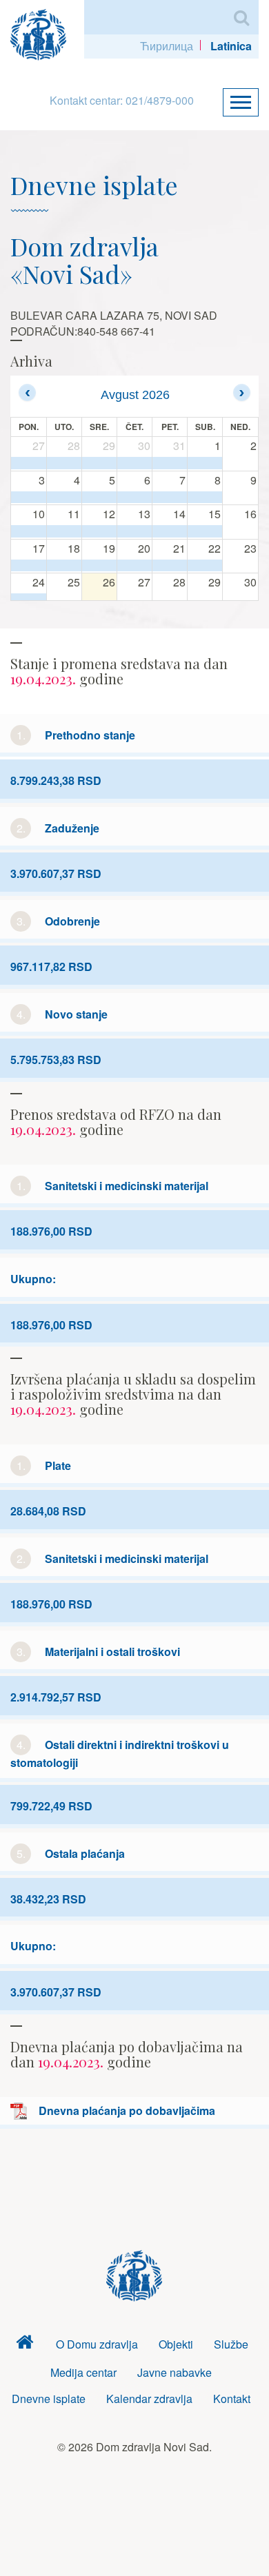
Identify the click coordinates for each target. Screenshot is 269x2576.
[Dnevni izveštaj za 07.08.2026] (170, 498)
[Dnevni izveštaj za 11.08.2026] (64, 531)
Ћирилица (167, 46)
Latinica (231, 46)
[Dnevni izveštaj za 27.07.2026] (29, 463)
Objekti (176, 2344)
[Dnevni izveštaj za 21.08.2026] (170, 566)
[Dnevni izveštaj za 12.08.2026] (99, 531)
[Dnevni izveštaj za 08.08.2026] (205, 498)
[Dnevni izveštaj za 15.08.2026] (205, 531)
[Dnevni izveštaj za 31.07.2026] (170, 463)
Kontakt (232, 2399)
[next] (242, 392)
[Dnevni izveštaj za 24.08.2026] (29, 600)
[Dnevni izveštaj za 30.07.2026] (134, 463)
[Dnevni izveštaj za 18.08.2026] (64, 566)
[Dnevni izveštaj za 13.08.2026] (134, 531)
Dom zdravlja (25, 2345)
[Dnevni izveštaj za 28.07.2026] (64, 463)
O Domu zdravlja (97, 2344)
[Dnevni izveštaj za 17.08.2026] (29, 566)
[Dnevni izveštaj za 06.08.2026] (134, 498)
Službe (231, 2344)
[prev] (27, 392)
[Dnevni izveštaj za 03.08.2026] (29, 498)
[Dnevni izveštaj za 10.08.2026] (29, 531)
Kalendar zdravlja (149, 2399)
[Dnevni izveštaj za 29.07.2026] (99, 463)
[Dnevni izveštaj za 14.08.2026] (170, 531)
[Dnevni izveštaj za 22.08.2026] (205, 566)
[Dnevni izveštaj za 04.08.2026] (64, 498)
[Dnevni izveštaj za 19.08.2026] (99, 566)
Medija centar (83, 2372)
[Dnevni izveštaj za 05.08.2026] (99, 498)
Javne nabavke (175, 2372)
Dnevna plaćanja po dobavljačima (127, 2110)
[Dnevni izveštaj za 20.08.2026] (134, 566)
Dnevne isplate (49, 2399)
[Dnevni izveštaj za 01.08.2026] (205, 463)
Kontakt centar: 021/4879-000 (122, 100)
